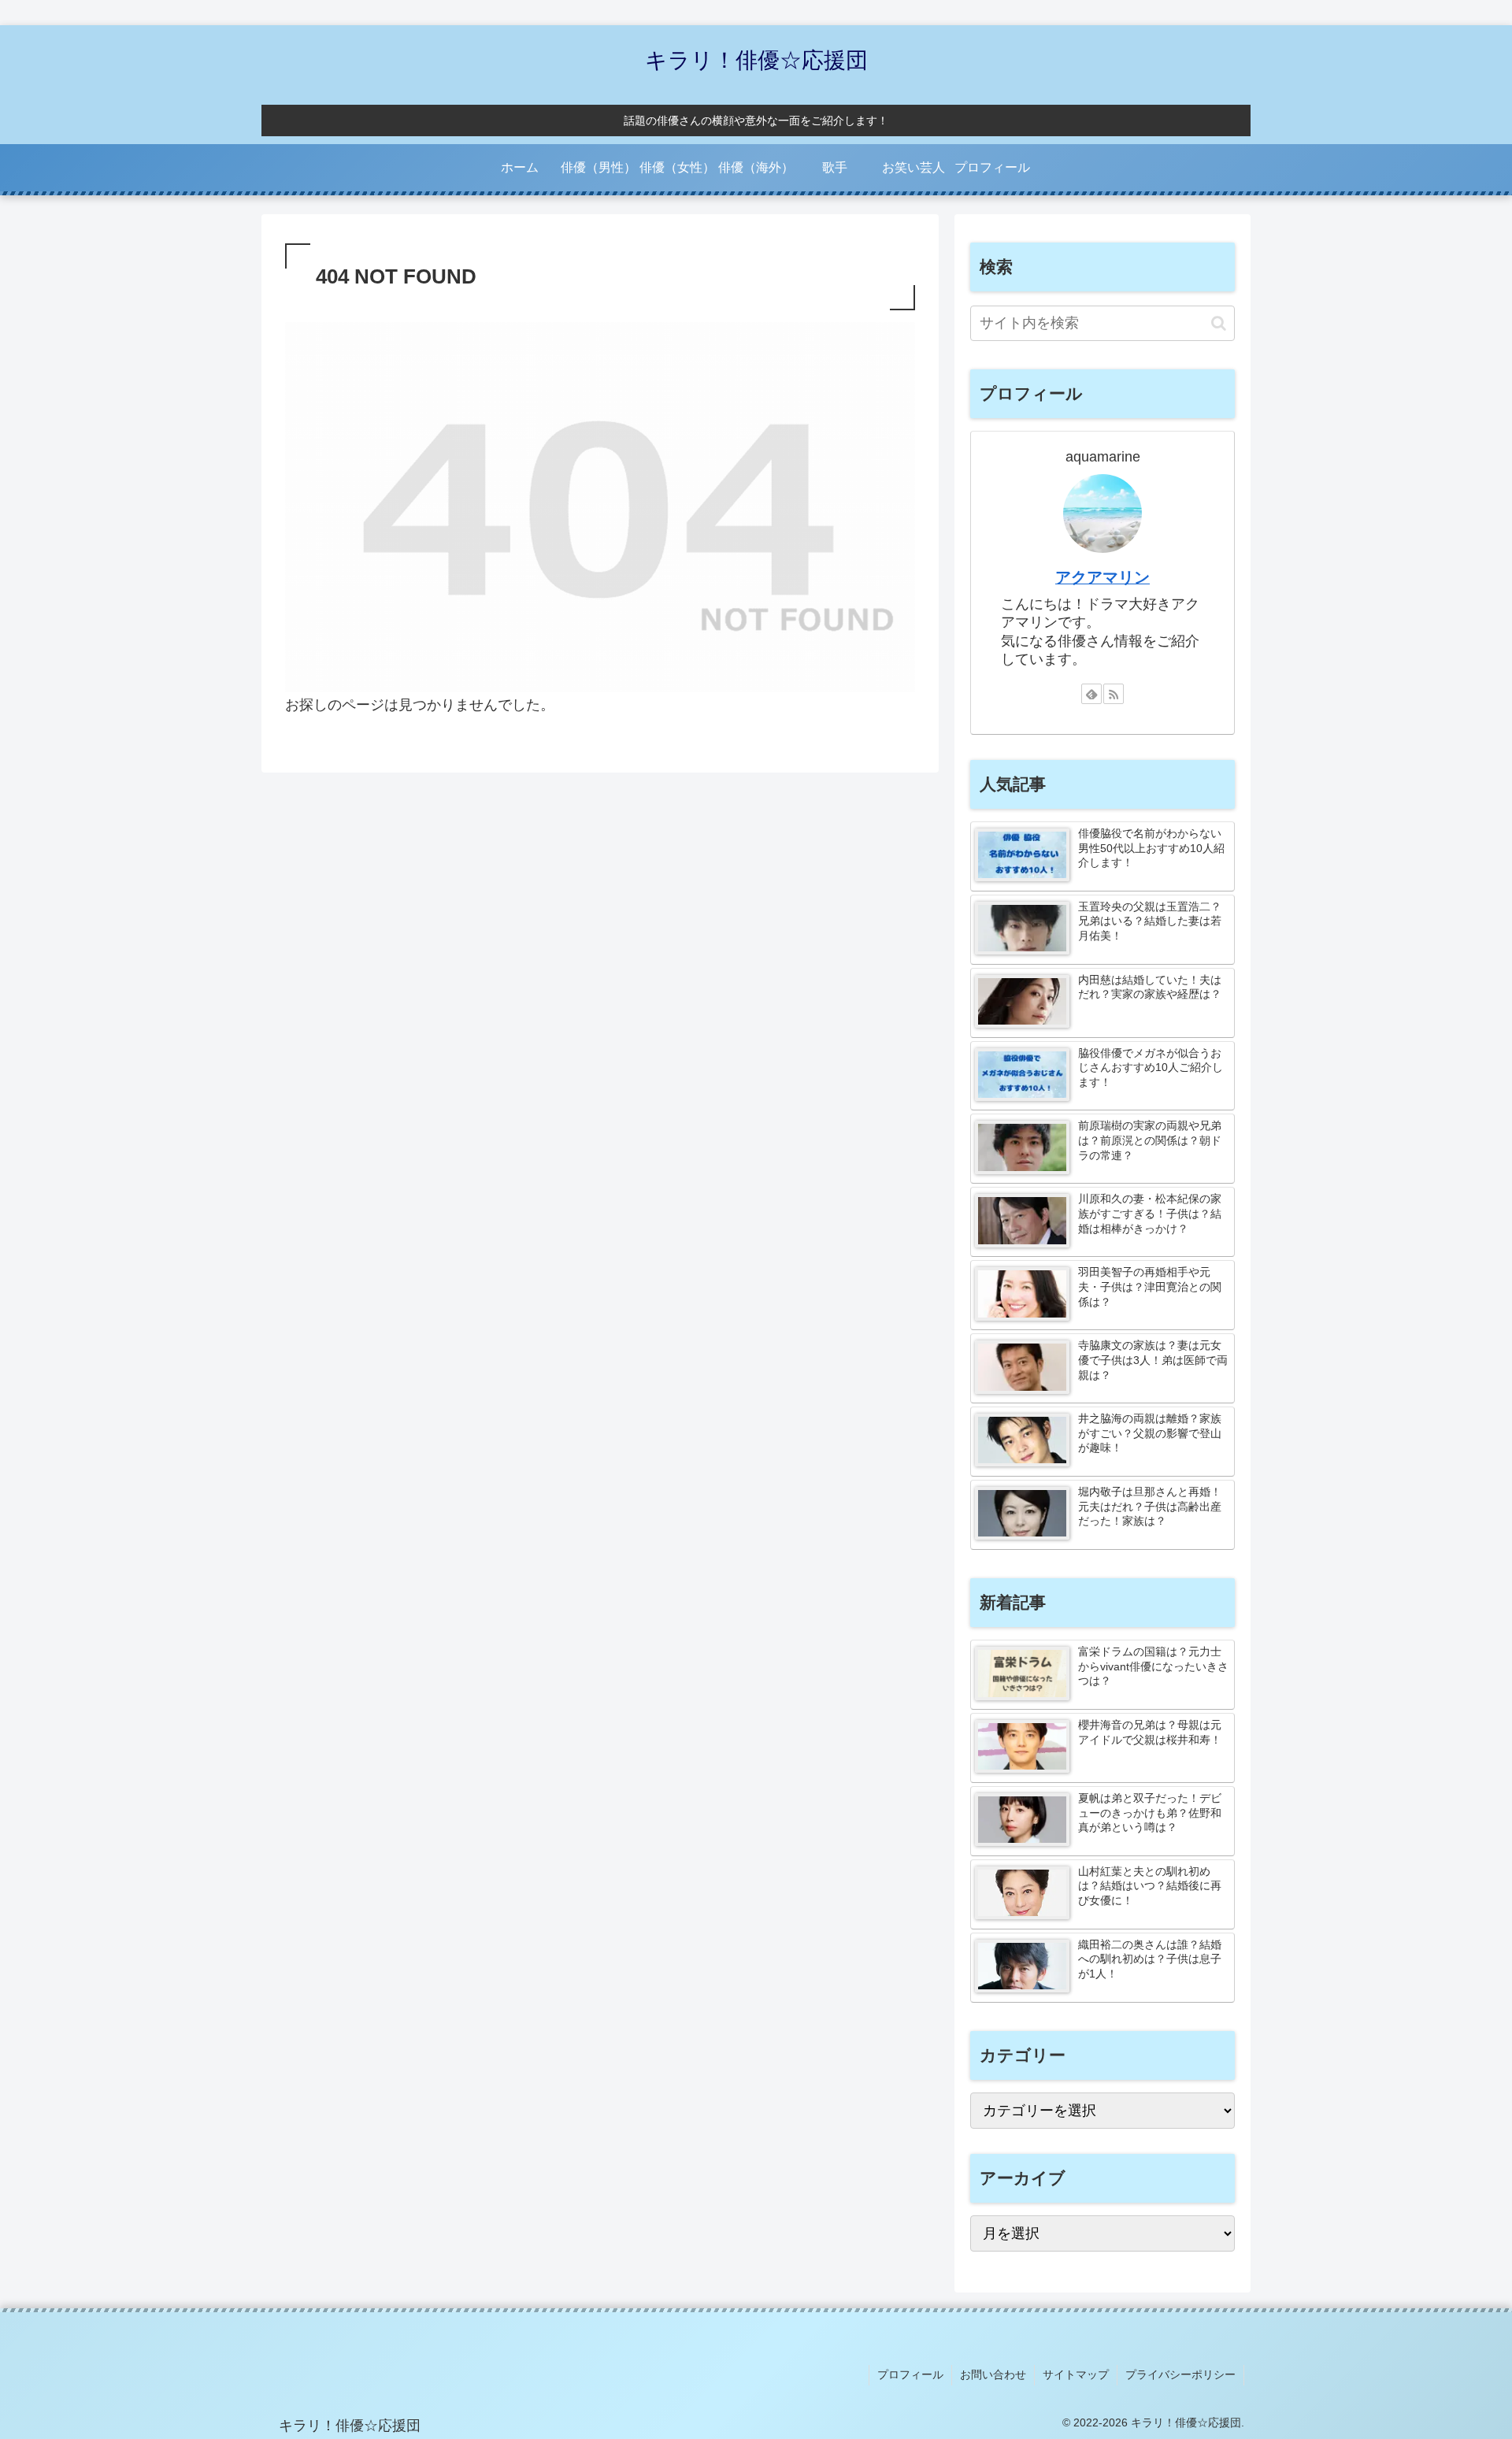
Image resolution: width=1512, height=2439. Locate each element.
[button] (1219, 323)
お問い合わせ (993, 2374)
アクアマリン (1102, 577)
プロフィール (910, 2374)
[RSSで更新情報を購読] (1114, 694)
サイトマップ (1076, 2374)
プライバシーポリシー (1180, 2374)
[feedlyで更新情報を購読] (1091, 694)
